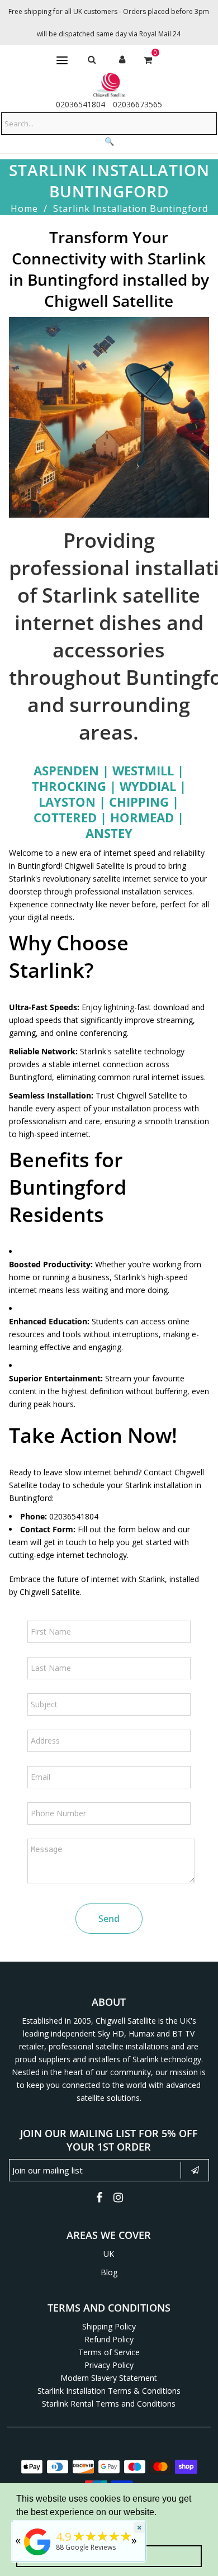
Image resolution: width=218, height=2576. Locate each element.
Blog (109, 2272)
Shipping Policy (109, 2326)
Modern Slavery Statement (109, 2378)
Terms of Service (109, 2352)
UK (109, 2254)
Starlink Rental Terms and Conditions (109, 2404)
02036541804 (80, 104)
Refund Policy (109, 2339)
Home (24, 209)
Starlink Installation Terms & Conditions (109, 2391)
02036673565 (138, 104)
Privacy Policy (109, 2365)
